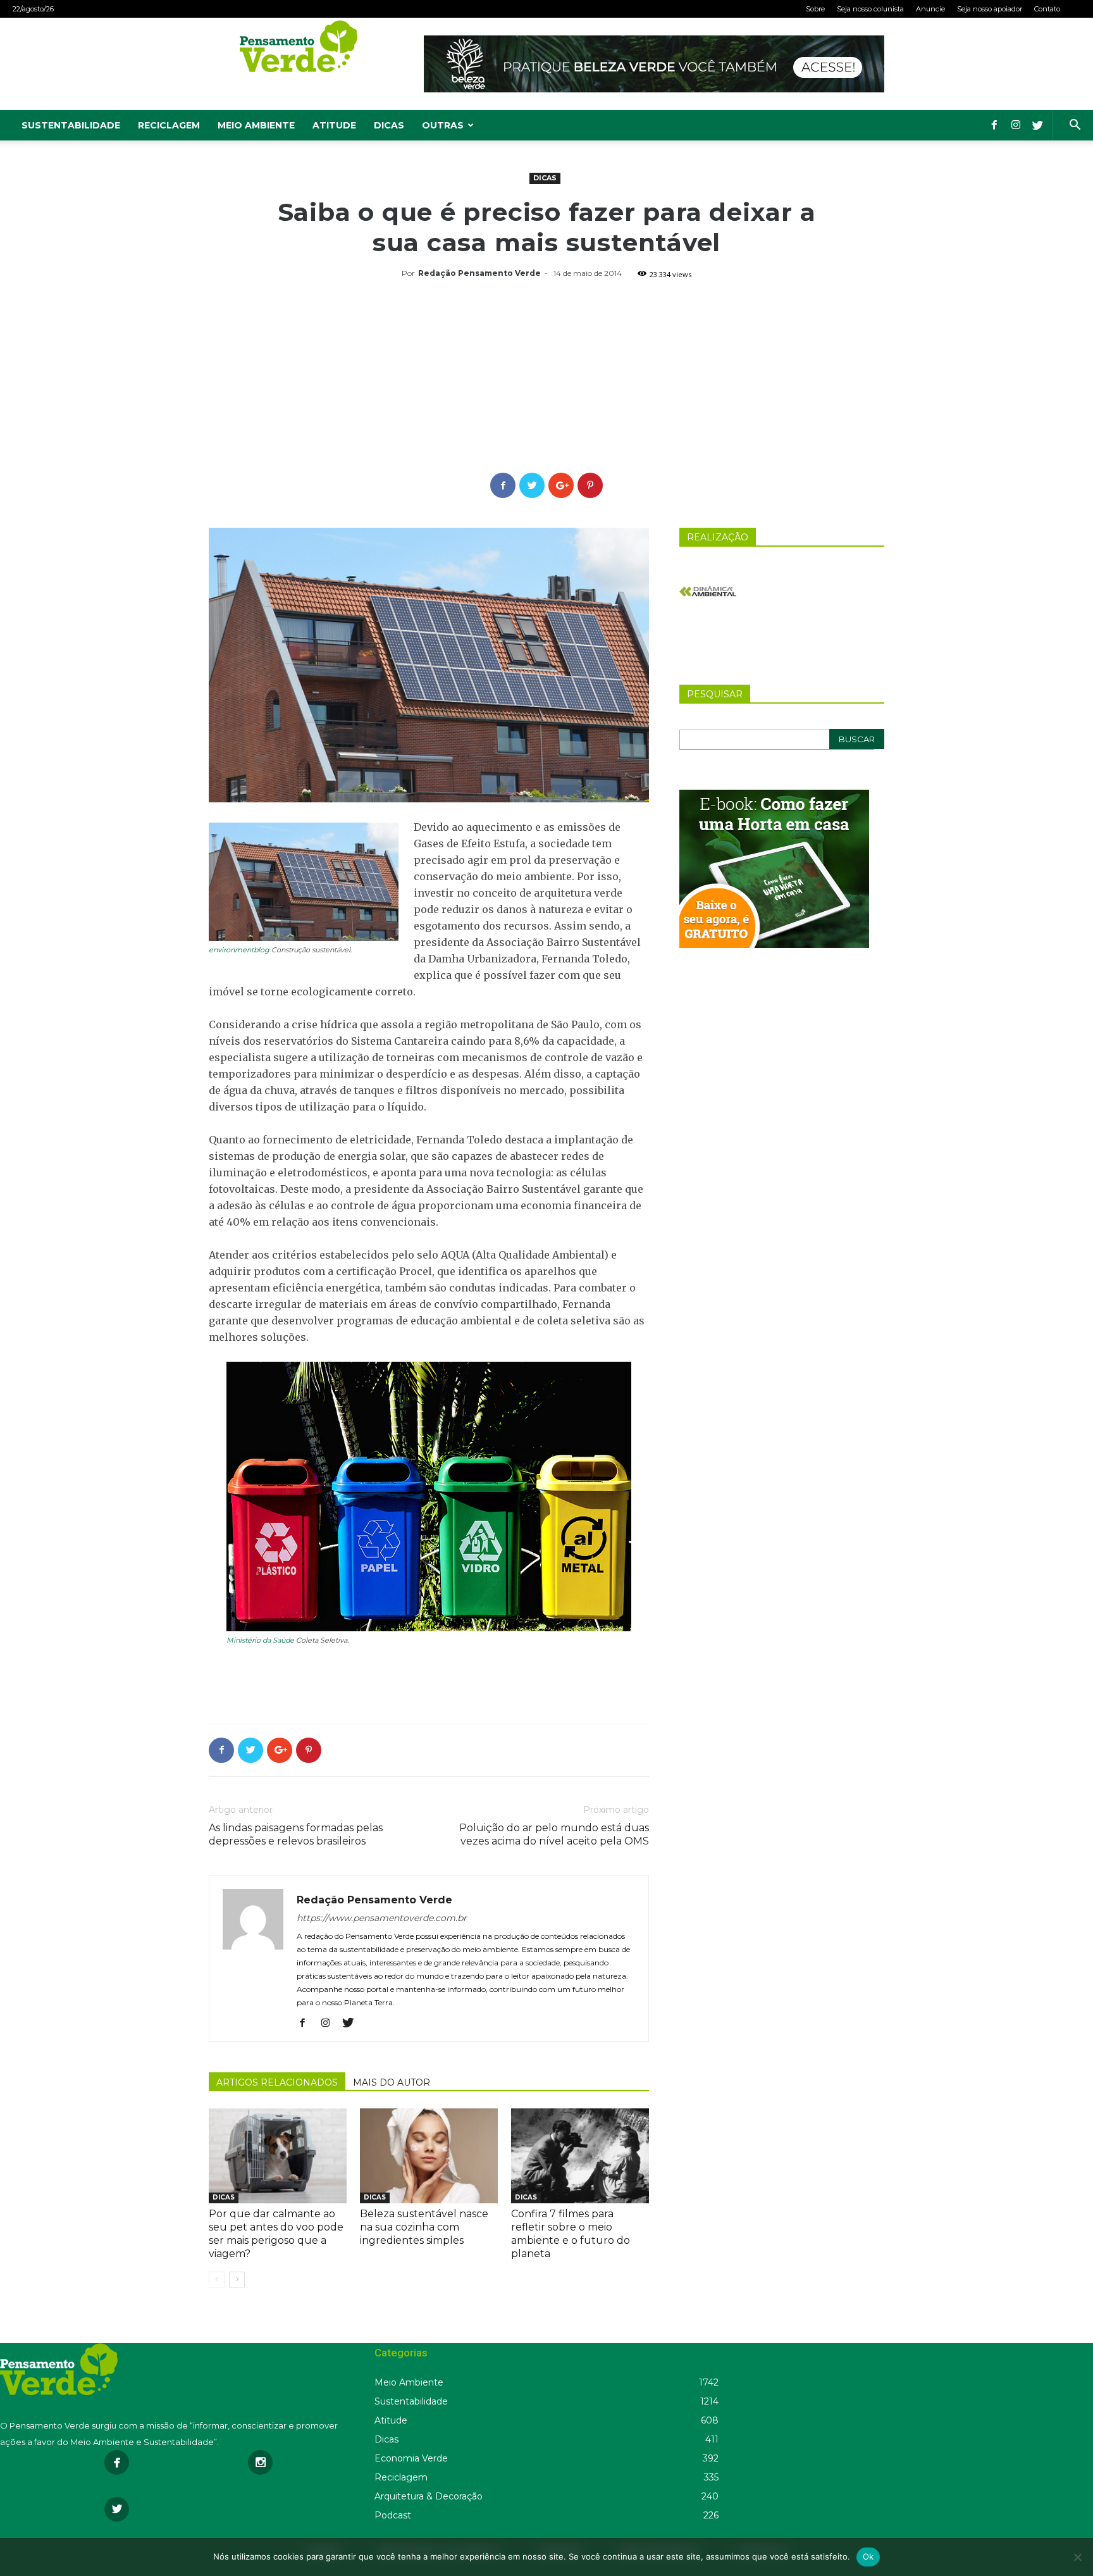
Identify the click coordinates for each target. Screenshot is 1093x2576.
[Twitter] (1037, 125)
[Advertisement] (546, 378)
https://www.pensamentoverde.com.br (382, 1918)
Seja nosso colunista (870, 9)
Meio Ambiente (256, 125)
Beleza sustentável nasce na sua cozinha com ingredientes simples (424, 2227)
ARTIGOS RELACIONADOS (277, 2082)
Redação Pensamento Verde (479, 273)
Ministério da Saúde (260, 1640)
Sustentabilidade (71, 125)
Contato (1047, 9)
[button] (1075, 126)
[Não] (1077, 2557)
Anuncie (930, 9)
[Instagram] (1016, 125)
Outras (443, 125)
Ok (868, 2556)
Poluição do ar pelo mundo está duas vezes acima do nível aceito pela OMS (554, 1834)
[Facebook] (994, 125)
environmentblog (239, 950)
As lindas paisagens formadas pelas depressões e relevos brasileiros (296, 1834)
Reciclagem (169, 125)
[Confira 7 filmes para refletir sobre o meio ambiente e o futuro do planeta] (580, 2156)
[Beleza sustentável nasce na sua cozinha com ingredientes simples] (429, 2156)
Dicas (389, 125)
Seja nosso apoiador (990, 9)
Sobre (815, 9)
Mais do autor (392, 2082)
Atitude (334, 125)
